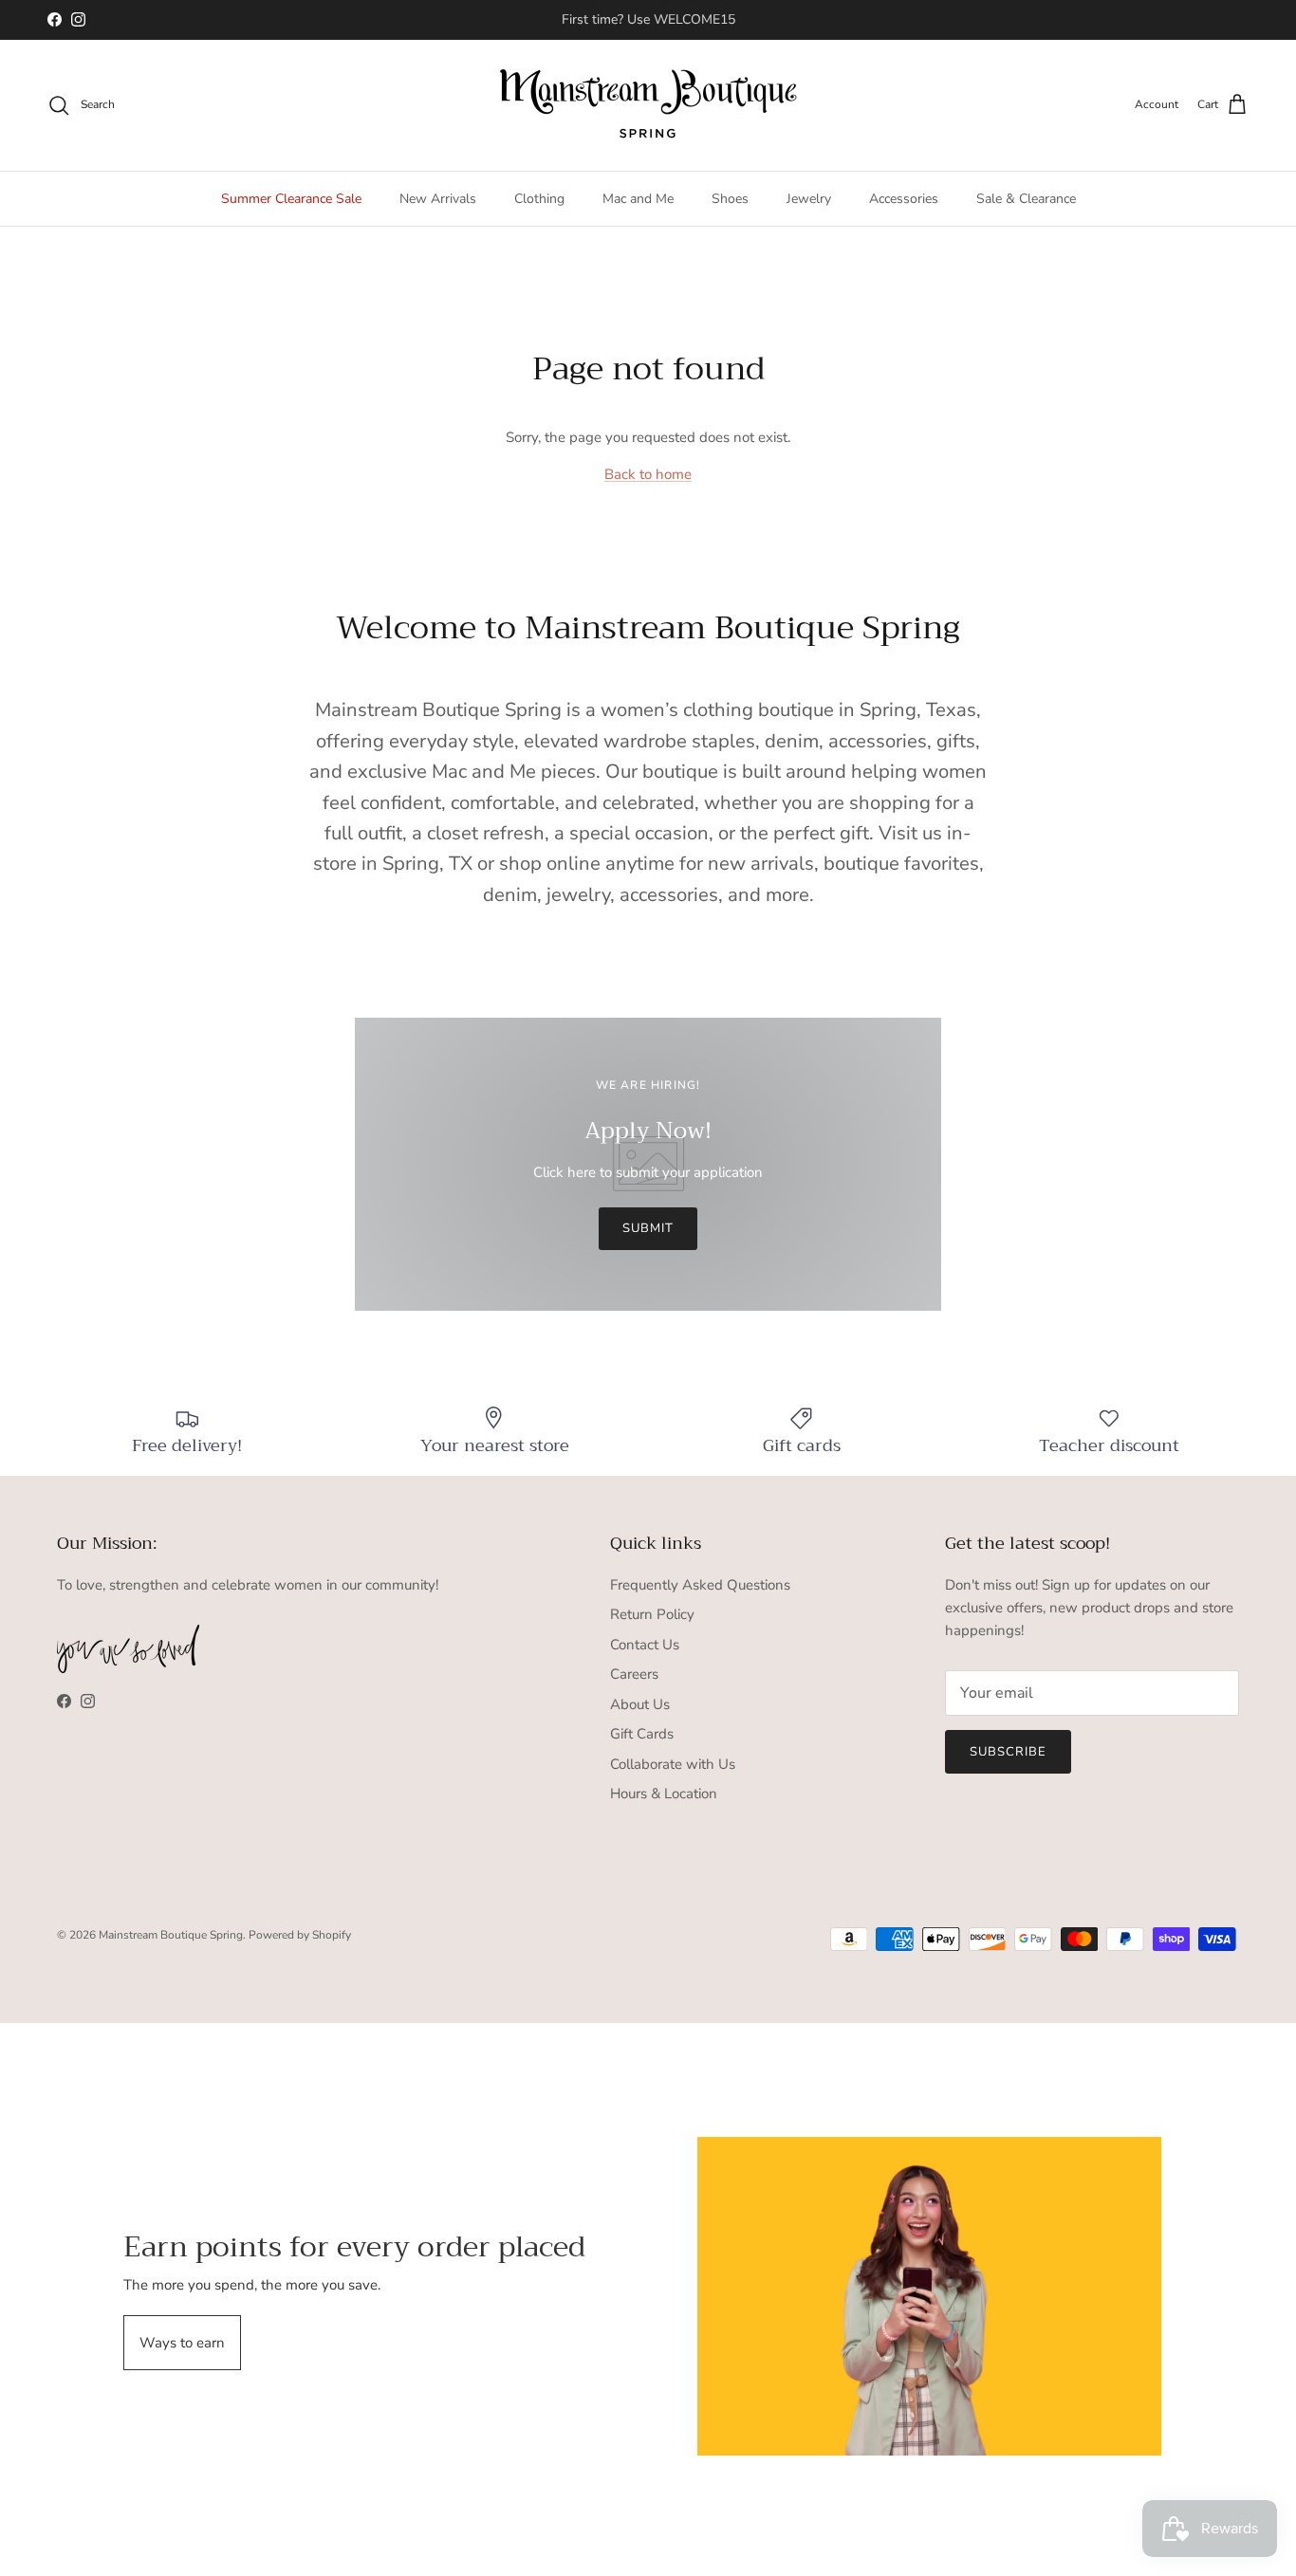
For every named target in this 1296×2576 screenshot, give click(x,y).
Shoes (730, 199)
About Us (640, 1704)
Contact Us (645, 1645)
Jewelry (809, 199)
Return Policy (652, 1614)
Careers (634, 1674)
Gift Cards (642, 1734)
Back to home (648, 474)
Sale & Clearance (1026, 199)
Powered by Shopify (300, 1935)
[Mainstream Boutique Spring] (648, 105)
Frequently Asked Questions (700, 1585)
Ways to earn (182, 2343)
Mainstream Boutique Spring (171, 1935)
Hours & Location (664, 1794)
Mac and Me (638, 199)
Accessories (904, 199)
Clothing (539, 199)
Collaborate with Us (673, 1764)
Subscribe (1008, 1752)
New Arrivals (438, 199)
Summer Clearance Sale (291, 199)
